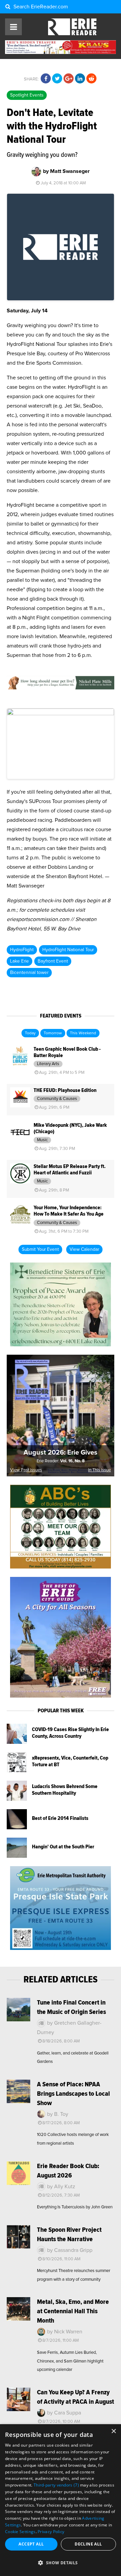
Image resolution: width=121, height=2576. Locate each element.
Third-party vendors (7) (56, 2485)
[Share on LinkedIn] (80, 79)
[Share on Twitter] (57, 79)
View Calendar (84, 1249)
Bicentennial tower (29, 973)
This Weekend (83, 1033)
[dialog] (61, 2500)
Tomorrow (53, 1033)
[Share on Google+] (69, 79)
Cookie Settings (20, 2532)
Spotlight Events (27, 95)
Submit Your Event (40, 1249)
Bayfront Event (53, 961)
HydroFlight (22, 950)
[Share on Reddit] (91, 79)
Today (30, 1033)
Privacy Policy (51, 2532)
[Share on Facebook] (46, 79)
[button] (61, 2563)
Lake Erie (19, 961)
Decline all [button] (88, 2544)
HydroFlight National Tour (68, 950)
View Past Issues (26, 1470)
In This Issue (99, 1470)
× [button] (113, 2431)
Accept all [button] (31, 2544)
